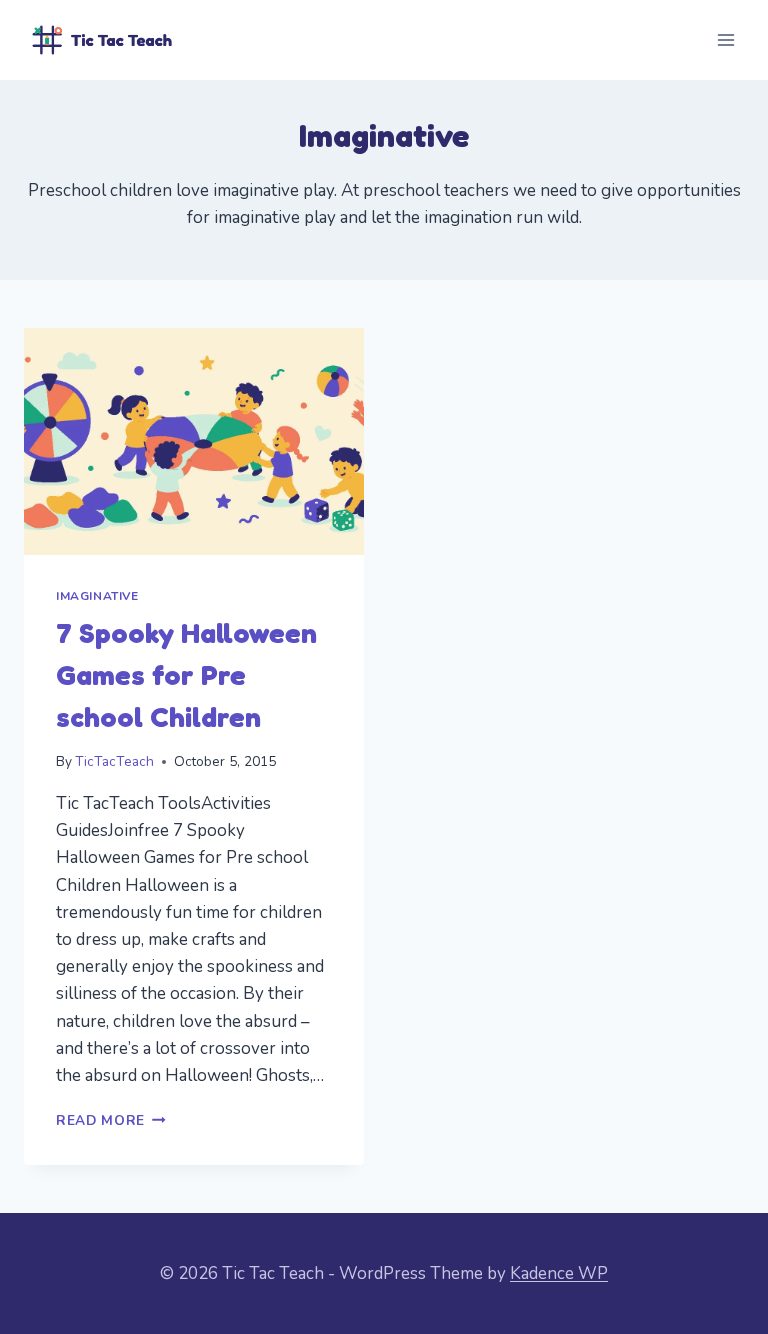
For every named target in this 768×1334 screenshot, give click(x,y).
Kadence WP (559, 1273)
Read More (111, 1120)
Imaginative (97, 596)
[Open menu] (725, 39)
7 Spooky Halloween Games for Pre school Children (186, 675)
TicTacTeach (114, 761)
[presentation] (194, 441)
